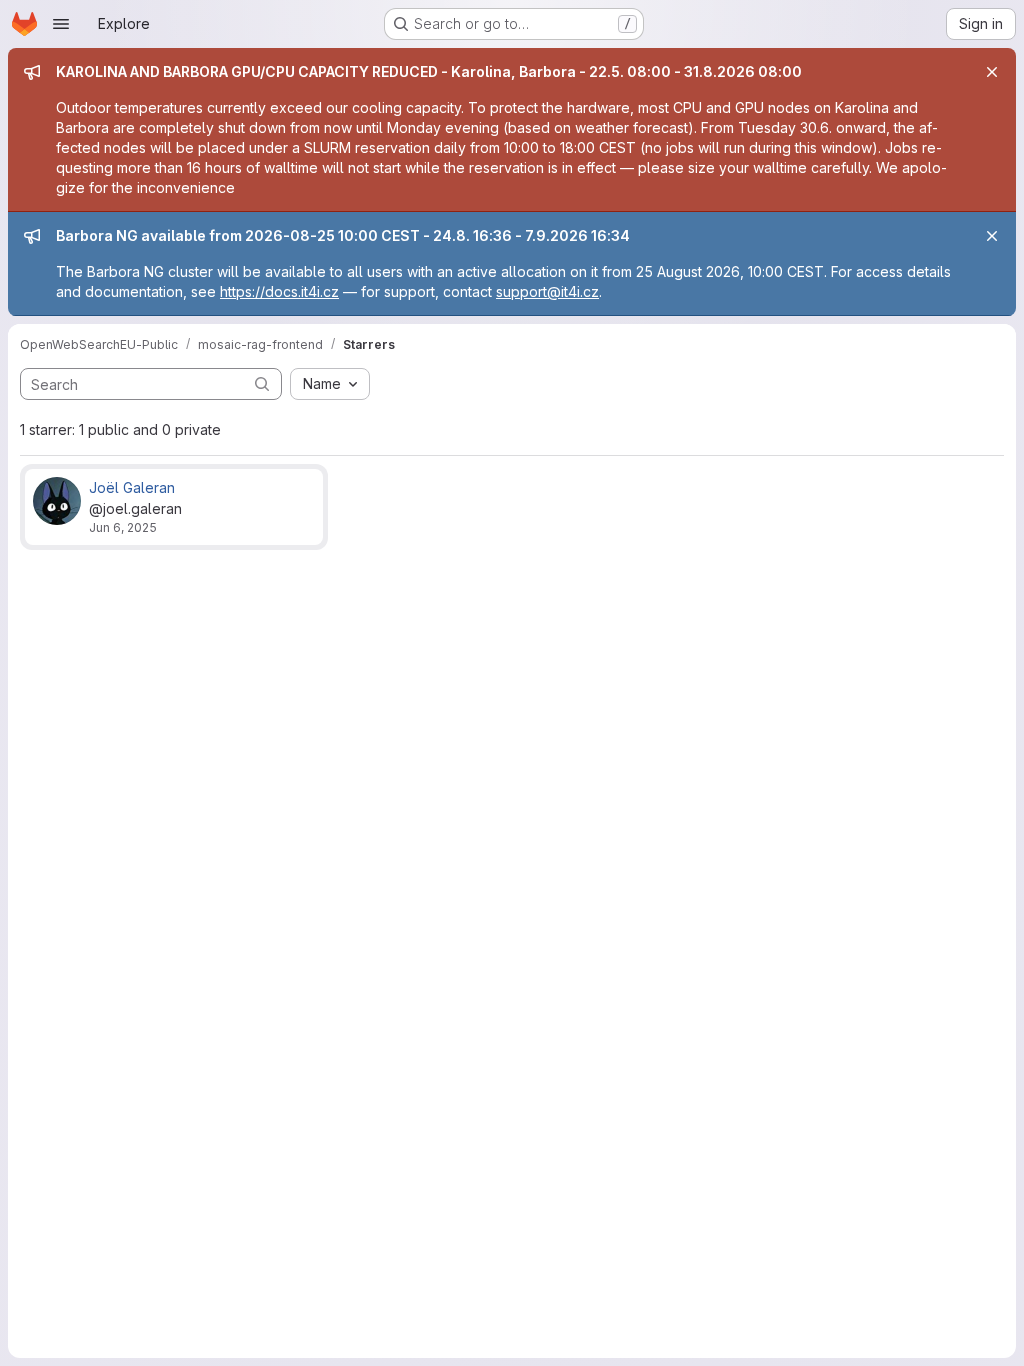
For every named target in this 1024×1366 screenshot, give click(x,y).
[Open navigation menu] (61, 24)
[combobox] (330, 384)
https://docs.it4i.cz (279, 291)
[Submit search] (262, 383)
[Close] (992, 72)
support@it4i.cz (547, 291)
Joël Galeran (132, 487)
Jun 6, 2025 (123, 527)
